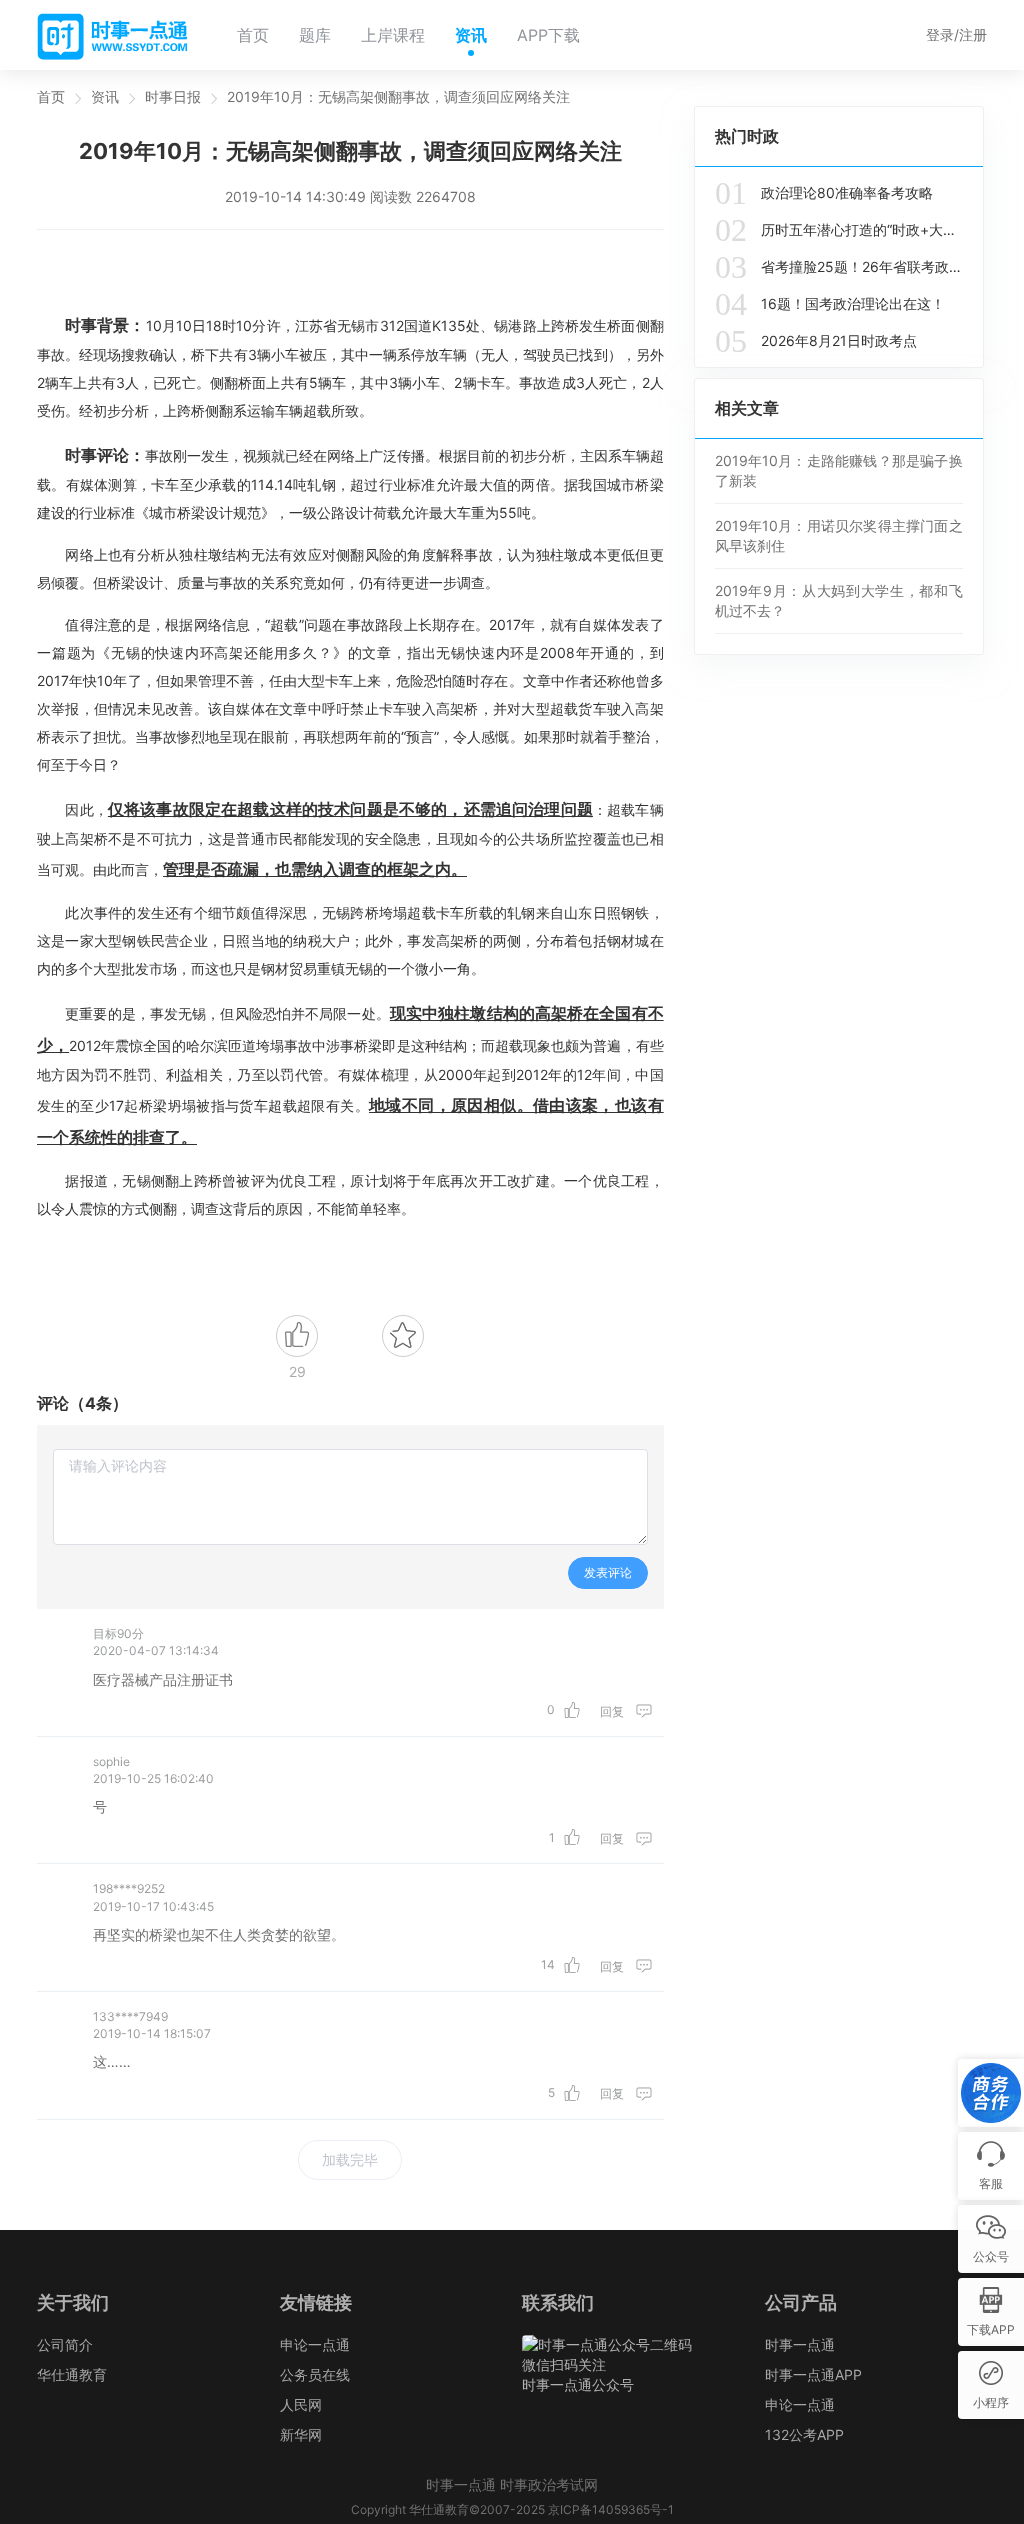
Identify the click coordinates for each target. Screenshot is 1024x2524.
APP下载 (548, 35)
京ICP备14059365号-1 (611, 2509)
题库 (315, 35)
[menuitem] (253, 35)
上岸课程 (393, 35)
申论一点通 (315, 2344)
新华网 (301, 2434)
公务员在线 (315, 2374)
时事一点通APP (813, 2374)
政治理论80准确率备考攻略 (824, 193)
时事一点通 (800, 2344)
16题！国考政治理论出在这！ (830, 304)
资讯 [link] (105, 97)
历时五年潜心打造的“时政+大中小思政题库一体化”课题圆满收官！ (839, 230)
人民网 (301, 2404)
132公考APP (804, 2434)
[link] (51, 97)
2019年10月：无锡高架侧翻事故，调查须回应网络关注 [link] (398, 97)
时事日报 (173, 96)
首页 (253, 35)
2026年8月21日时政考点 (816, 341)
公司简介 (65, 2344)
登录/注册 (956, 34)
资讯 (471, 35)
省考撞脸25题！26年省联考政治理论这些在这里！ (839, 267)
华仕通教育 (72, 2374)
